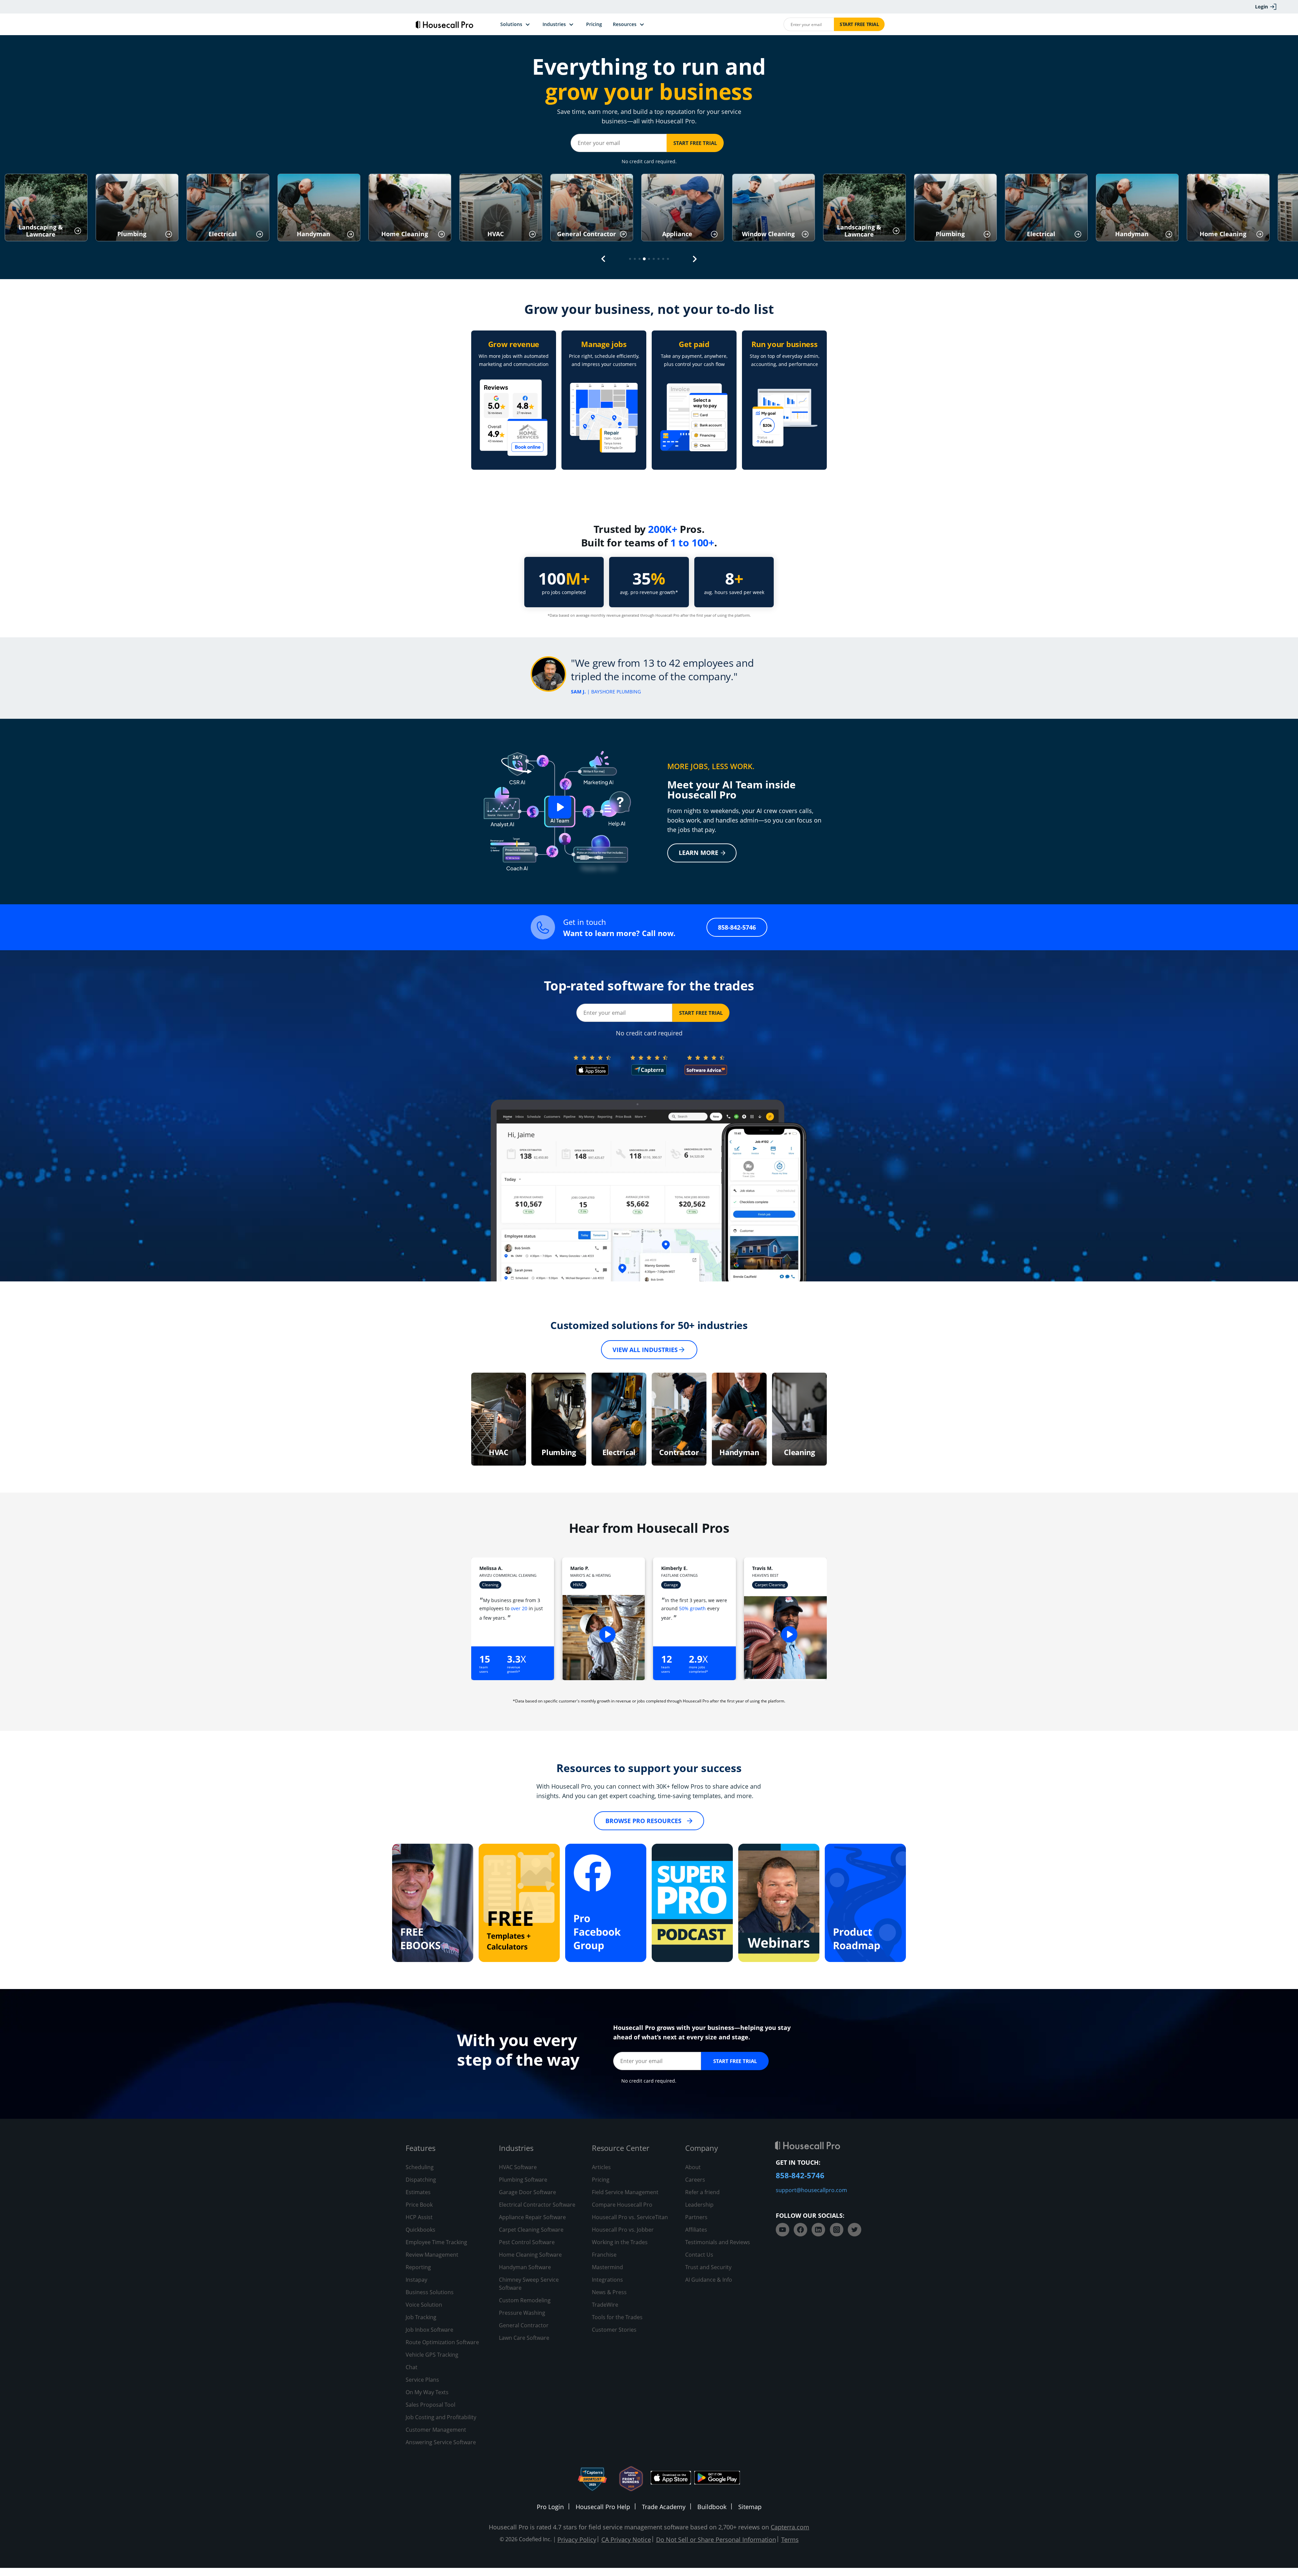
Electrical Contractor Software (537, 2205)
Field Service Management (625, 2192)
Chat (412, 2367)
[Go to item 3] (640, 259)
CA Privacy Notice (626, 2540)
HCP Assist (419, 2217)
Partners (696, 2217)
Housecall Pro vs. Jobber (623, 2230)
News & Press (609, 2292)
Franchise (604, 2255)
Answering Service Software (441, 2442)
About (693, 2167)
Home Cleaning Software (530, 2255)
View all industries (645, 1350)
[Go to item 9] (668, 259)
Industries (516, 2148)
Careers (695, 2180)
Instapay (416, 2280)
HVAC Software (518, 2167)
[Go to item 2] (635, 259)
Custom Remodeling (525, 2300)
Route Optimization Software (442, 2342)
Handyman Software (525, 2267)
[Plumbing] (559, 1419)
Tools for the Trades (617, 2317)
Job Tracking (421, 2317)
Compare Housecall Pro (622, 2205)
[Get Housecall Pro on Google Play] (717, 2479)
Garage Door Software (527, 2192)
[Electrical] (619, 1419)
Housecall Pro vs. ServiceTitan (630, 2217)
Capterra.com (790, 2527)
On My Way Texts (427, 2392)
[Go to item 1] (630, 259)
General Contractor (524, 2325)
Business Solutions (430, 2292)
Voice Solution (424, 2305)
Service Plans (422, 2380)
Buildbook (712, 2507)
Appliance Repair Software (532, 2217)
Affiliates (696, 2230)
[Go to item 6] (654, 259)
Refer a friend (702, 2192)
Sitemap (750, 2507)
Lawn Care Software (524, 2338)
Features (420, 2148)
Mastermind (607, 2267)
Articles (601, 2167)
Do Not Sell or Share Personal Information (716, 2540)
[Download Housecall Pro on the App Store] (671, 2479)
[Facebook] (800, 2230)
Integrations (607, 2280)
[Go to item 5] (649, 259)
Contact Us (699, 2255)
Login (1261, 7)
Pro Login (550, 2507)
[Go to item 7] (658, 259)
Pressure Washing (522, 2313)
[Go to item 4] (644, 259)
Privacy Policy (577, 2540)
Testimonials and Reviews (718, 2242)
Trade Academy (664, 2507)
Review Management (432, 2255)
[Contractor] (679, 1419)
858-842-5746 (737, 927)
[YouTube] (783, 2230)
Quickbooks (420, 2230)
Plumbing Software (523, 2180)
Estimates (418, 2192)
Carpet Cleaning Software (531, 2230)
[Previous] (603, 259)
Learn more (699, 853)
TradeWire (605, 2305)
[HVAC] (499, 1419)
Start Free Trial (859, 24)
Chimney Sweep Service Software (529, 2284)
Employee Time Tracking (436, 2242)
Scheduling (420, 2167)
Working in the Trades (620, 2242)
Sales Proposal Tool (430, 2405)
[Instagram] (837, 2230)
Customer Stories (614, 2330)
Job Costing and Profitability (441, 2417)
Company (702, 2148)
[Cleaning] (799, 1419)
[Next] (695, 259)
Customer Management (436, 2430)
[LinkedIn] (818, 2230)
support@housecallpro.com (811, 2190)
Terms (790, 2540)
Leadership (699, 2205)
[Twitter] (855, 2230)
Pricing (601, 2180)
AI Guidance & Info (709, 2280)
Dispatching (421, 2180)
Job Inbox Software (429, 2330)
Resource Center (621, 2148)
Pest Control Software (527, 2242)
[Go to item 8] (663, 259)
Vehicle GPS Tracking (432, 2355)
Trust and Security (708, 2267)
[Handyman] (739, 1419)
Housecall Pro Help (603, 2507)
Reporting (418, 2267)
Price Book (419, 2205)
